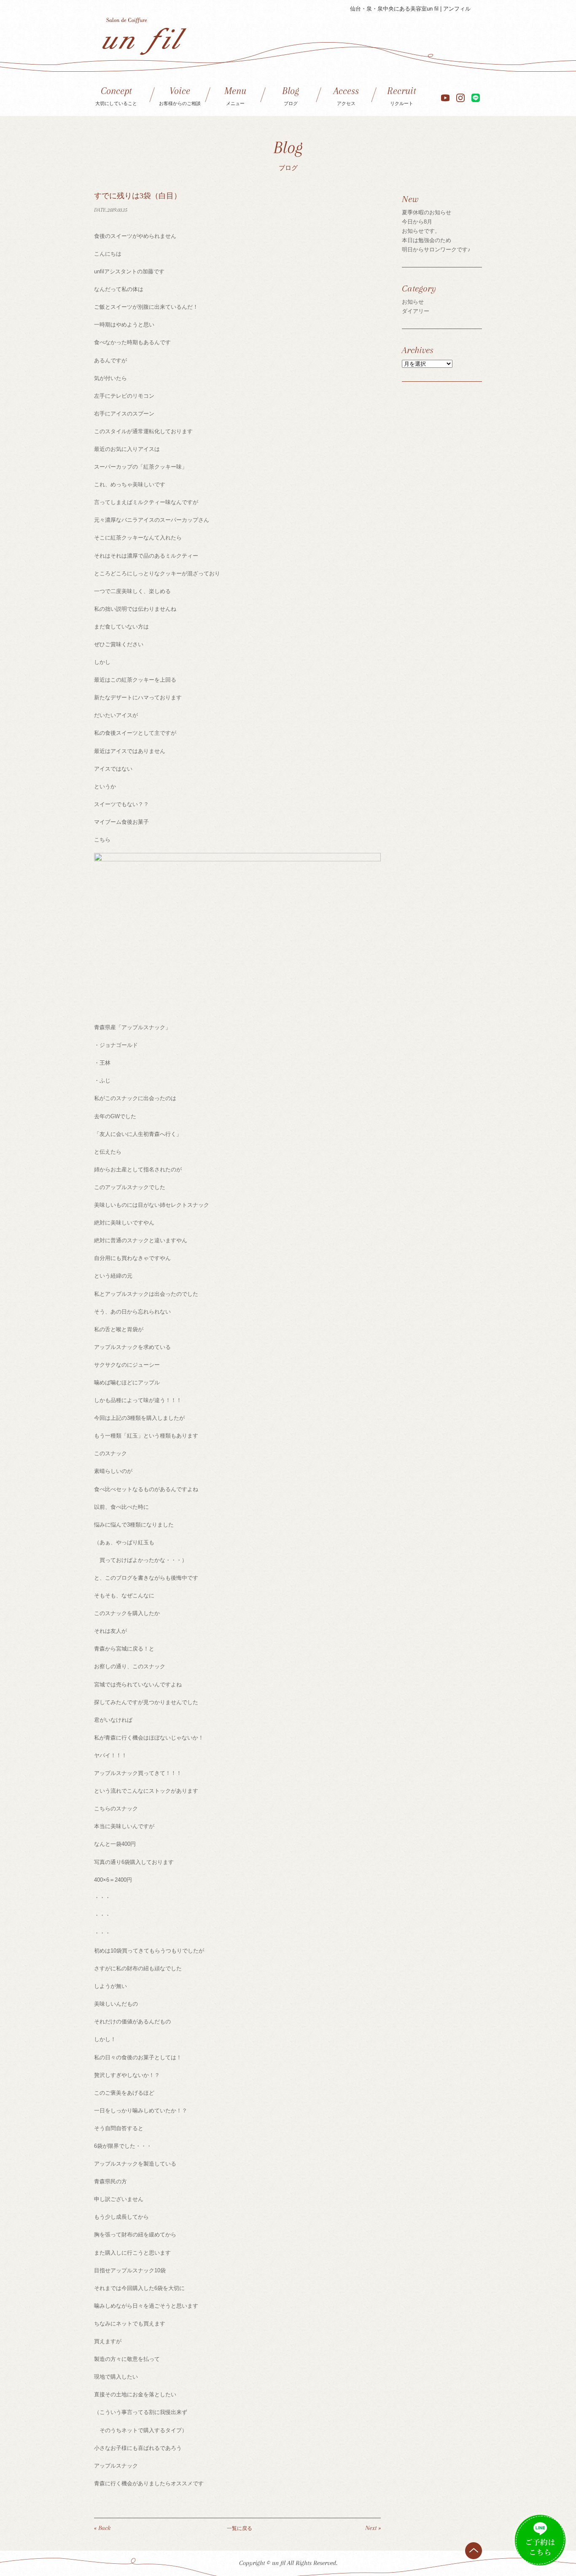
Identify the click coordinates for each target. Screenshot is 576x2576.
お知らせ (413, 302)
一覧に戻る (240, 2528)
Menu (235, 96)
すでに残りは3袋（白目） (138, 196)
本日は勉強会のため (427, 240)
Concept (116, 96)
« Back (102, 2528)
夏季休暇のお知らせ (427, 212)
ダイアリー (416, 311)
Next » (373, 2528)
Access (346, 96)
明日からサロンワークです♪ (436, 250)
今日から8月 (417, 222)
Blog (291, 96)
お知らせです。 (421, 231)
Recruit (402, 96)
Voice (180, 96)
